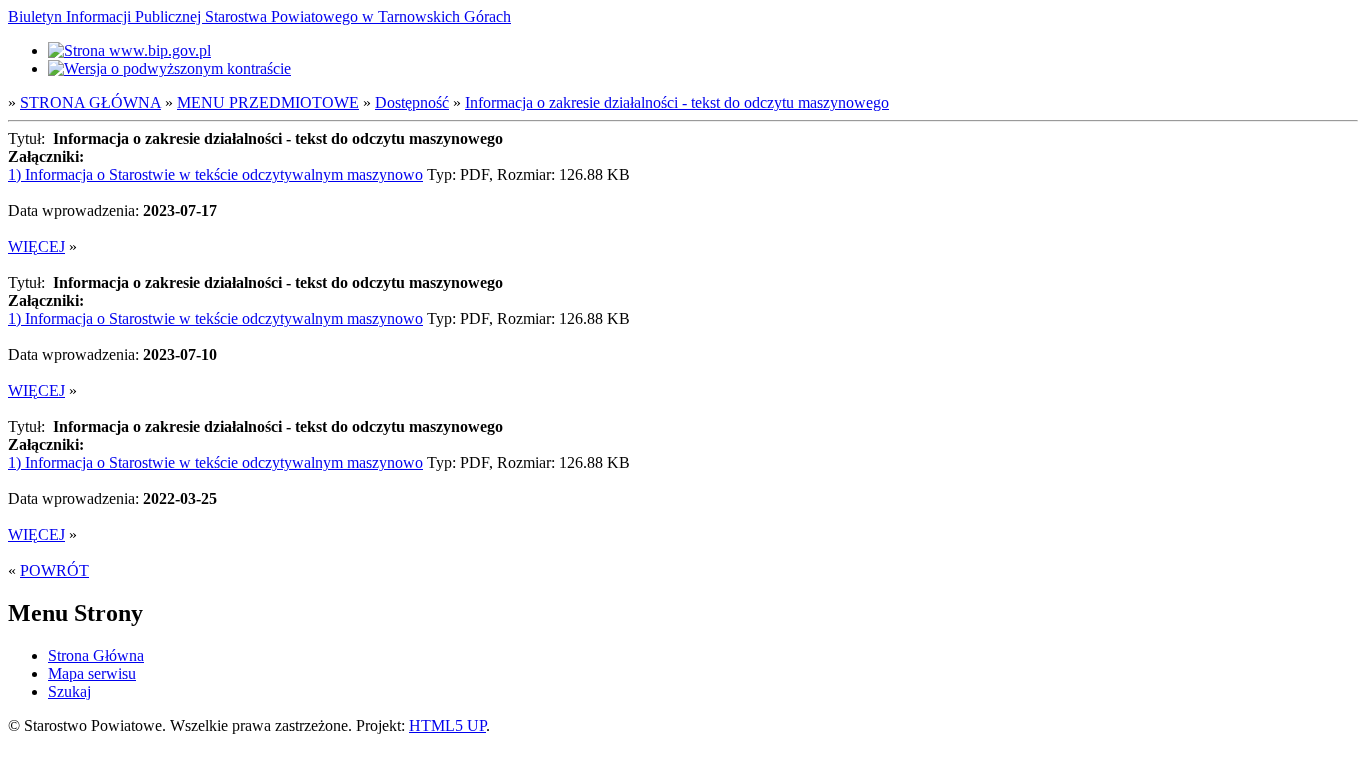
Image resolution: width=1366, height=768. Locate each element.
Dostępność (412, 102)
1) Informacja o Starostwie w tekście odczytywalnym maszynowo (215, 174)
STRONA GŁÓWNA (90, 102)
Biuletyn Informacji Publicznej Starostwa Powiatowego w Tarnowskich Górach (259, 16)
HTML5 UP (447, 725)
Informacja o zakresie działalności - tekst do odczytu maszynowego (677, 102)
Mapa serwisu (92, 673)
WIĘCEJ (36, 246)
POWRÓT (54, 570)
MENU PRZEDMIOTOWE (268, 102)
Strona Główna (96, 655)
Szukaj (69, 691)
